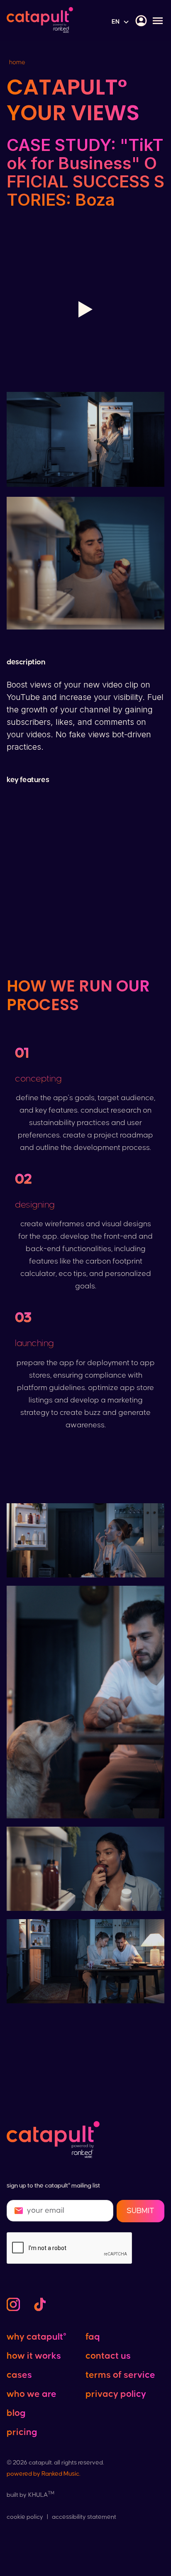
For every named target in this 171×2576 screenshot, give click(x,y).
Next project (85, 2053)
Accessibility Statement (84, 2517)
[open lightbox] (85, 309)
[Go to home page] (53, 2141)
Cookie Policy (25, 2517)
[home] (40, 21)
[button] (121, 22)
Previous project (86, 2029)
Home (17, 62)
